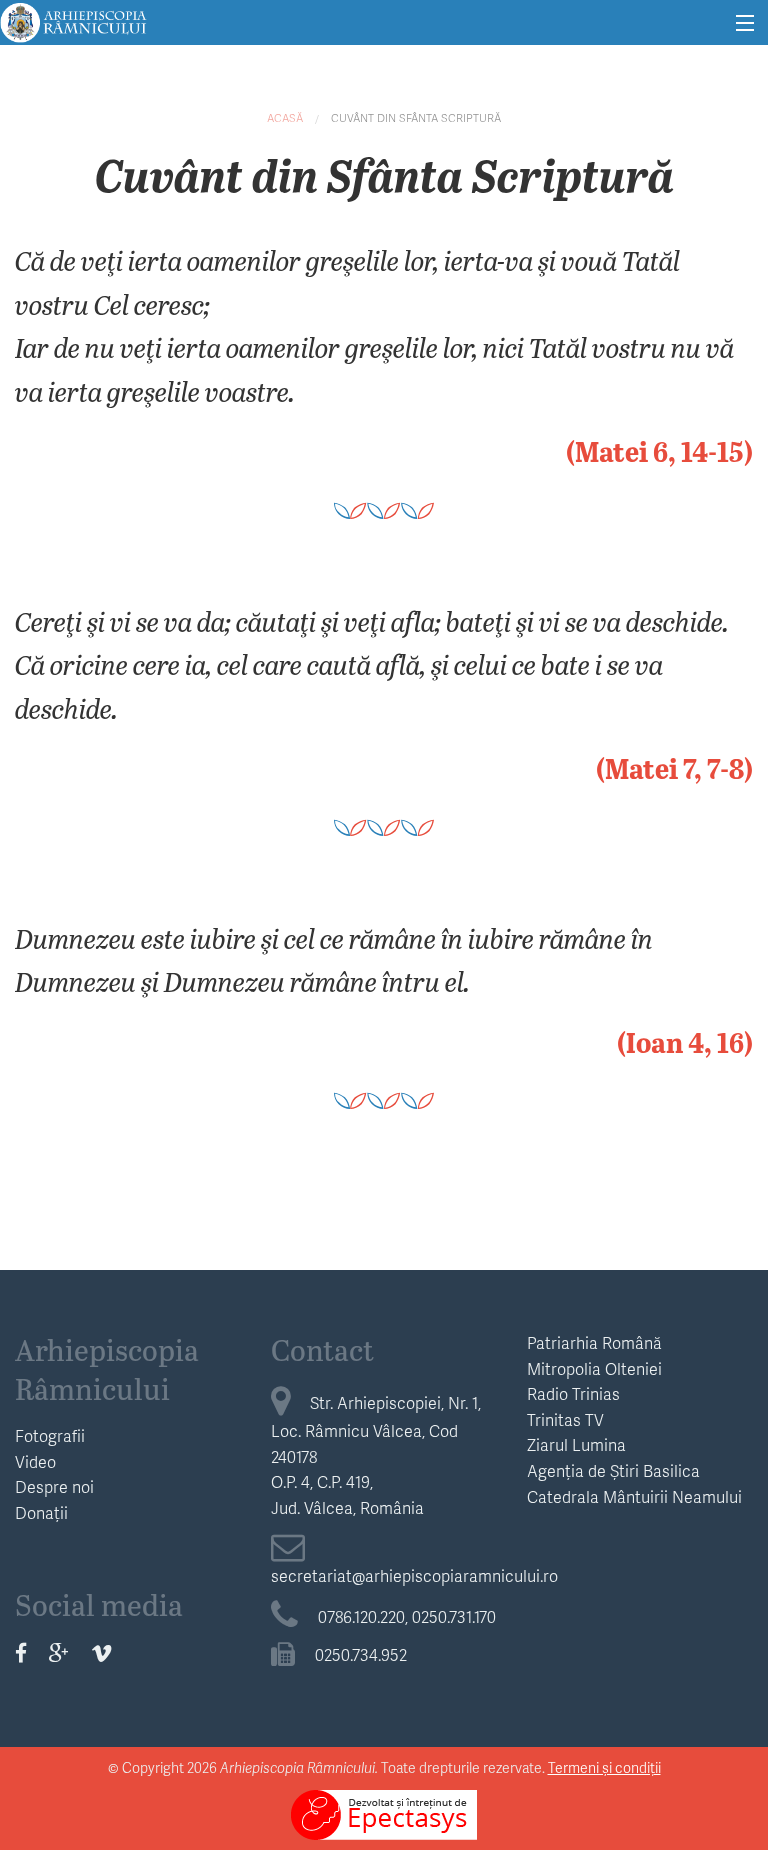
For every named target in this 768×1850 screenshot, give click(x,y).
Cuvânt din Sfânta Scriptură (416, 117)
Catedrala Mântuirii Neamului (634, 1496)
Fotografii (50, 1435)
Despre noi (54, 1486)
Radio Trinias (573, 1393)
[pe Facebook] (21, 1652)
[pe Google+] (59, 1652)
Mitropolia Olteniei (594, 1368)
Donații (41, 1512)
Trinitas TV (565, 1419)
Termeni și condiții (604, 1767)
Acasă (285, 117)
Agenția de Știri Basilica (613, 1470)
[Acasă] (73, 19)
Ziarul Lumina (576, 1444)
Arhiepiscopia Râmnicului (107, 1368)
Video (35, 1461)
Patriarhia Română (594, 1342)
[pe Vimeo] (101, 1652)
